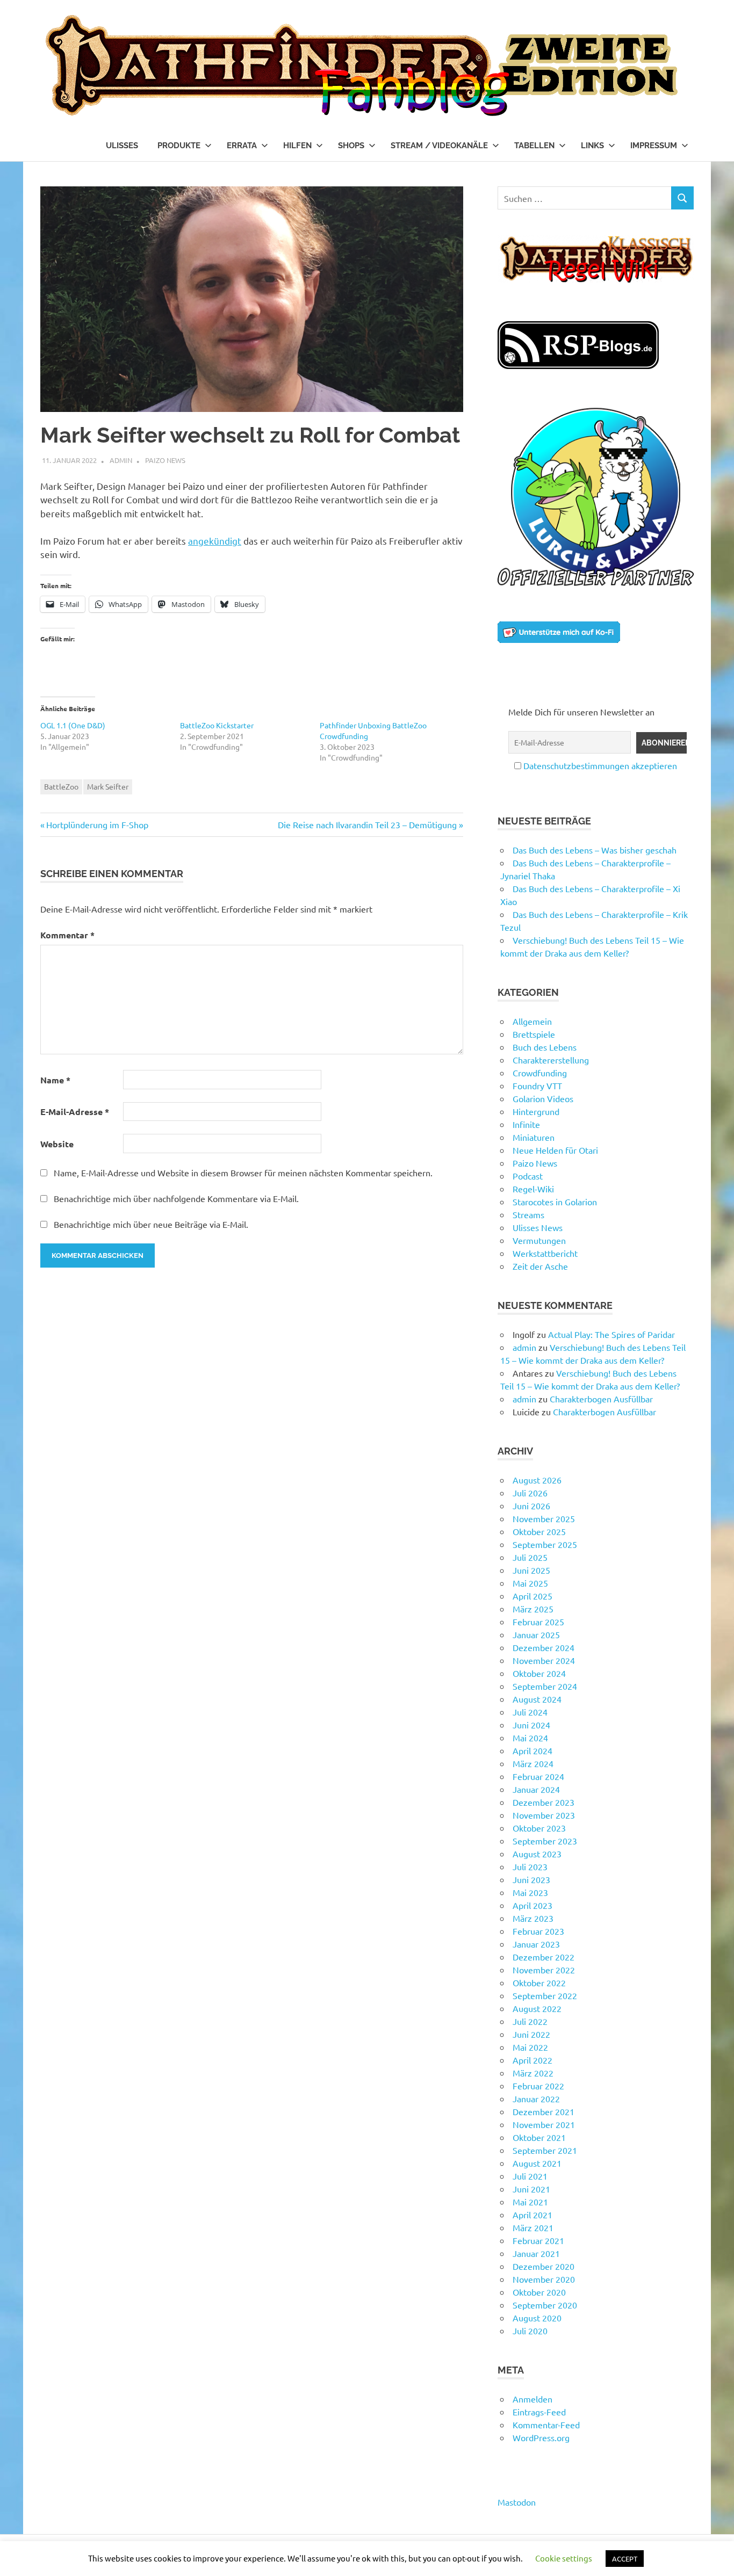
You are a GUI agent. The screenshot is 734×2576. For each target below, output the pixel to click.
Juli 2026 (530, 1493)
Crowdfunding (540, 1073)
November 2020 (544, 2279)
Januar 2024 (536, 1789)
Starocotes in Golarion (555, 1202)
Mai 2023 (530, 1892)
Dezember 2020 (544, 2266)
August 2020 (537, 2318)
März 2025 (533, 1609)
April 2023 (532, 1905)
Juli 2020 (530, 2331)
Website (57, 1144)
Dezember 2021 (544, 2111)
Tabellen (534, 146)
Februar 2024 (538, 1776)
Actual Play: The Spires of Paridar (611, 1334)
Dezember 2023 (544, 1802)
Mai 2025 (530, 1583)
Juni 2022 (531, 2034)
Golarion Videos (543, 1098)
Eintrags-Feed (539, 2412)
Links (592, 146)
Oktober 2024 (539, 1673)
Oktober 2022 (539, 1982)
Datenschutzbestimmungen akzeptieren (600, 765)
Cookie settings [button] (564, 2558)
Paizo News (165, 460)
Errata (242, 146)
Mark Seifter (108, 786)
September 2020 (545, 2305)
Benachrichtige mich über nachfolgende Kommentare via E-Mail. (176, 1198)
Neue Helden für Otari (555, 1150)
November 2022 (544, 1970)
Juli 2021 (530, 2176)
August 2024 (537, 1699)
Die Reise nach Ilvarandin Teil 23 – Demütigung (367, 824)
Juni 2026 (531, 1506)
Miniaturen (534, 1137)
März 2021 (533, 2227)
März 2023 (533, 1918)
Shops (351, 146)
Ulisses (122, 146)
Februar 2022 (538, 2086)
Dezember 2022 (544, 1957)
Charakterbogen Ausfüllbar (601, 1399)
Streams (528, 1214)
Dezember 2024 (544, 1647)
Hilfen (297, 146)
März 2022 (533, 2073)
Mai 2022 (530, 2047)
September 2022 (545, 1995)
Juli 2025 (530, 1557)
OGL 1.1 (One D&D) (73, 725)
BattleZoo (61, 786)
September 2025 (545, 1544)
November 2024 (544, 1660)
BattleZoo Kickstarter (217, 725)
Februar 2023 (538, 1931)
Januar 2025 (536, 1634)
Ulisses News (538, 1227)
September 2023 (545, 1841)
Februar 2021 (538, 2240)
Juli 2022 (530, 2021)
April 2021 (532, 2215)
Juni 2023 (531, 1879)
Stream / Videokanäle (439, 146)
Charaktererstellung (551, 1060)
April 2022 (532, 2060)
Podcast (528, 1176)
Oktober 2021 (539, 2137)
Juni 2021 (531, 2189)
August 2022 (537, 2008)
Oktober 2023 (539, 1828)
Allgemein (532, 1021)
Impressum (654, 146)
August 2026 (537, 1480)
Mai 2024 (530, 1738)
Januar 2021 (536, 2253)
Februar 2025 (538, 1622)
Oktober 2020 (539, 2292)
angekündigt (215, 541)
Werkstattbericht (545, 1253)
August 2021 (537, 2163)
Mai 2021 (530, 2202)
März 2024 (533, 1763)
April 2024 (532, 1750)
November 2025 (544, 1518)
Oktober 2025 (539, 1531)
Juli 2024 (530, 1712)
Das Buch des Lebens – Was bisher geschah (595, 850)
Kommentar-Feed (546, 2425)
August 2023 (537, 1854)
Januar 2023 (536, 1944)
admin (121, 460)
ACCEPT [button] (625, 2559)
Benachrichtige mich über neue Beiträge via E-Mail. (151, 1224)
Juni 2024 (531, 1725)
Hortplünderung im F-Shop (97, 824)
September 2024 (545, 1686)
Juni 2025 (531, 1570)
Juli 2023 (530, 1866)
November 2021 (544, 2124)
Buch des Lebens (545, 1047)
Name (55, 1080)
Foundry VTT (537, 1086)
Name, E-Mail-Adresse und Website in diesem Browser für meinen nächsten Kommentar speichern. (243, 1173)
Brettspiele (534, 1034)
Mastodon (517, 2502)
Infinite (526, 1124)
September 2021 (545, 2150)
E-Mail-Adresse (75, 1112)
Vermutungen (539, 1240)
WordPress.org (541, 2437)
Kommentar (67, 935)
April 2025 (532, 1596)
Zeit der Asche (540, 1266)
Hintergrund (536, 1111)
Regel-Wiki (533, 1189)
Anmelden (532, 2399)
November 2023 (544, 1815)
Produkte (179, 146)
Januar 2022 (536, 2099)
